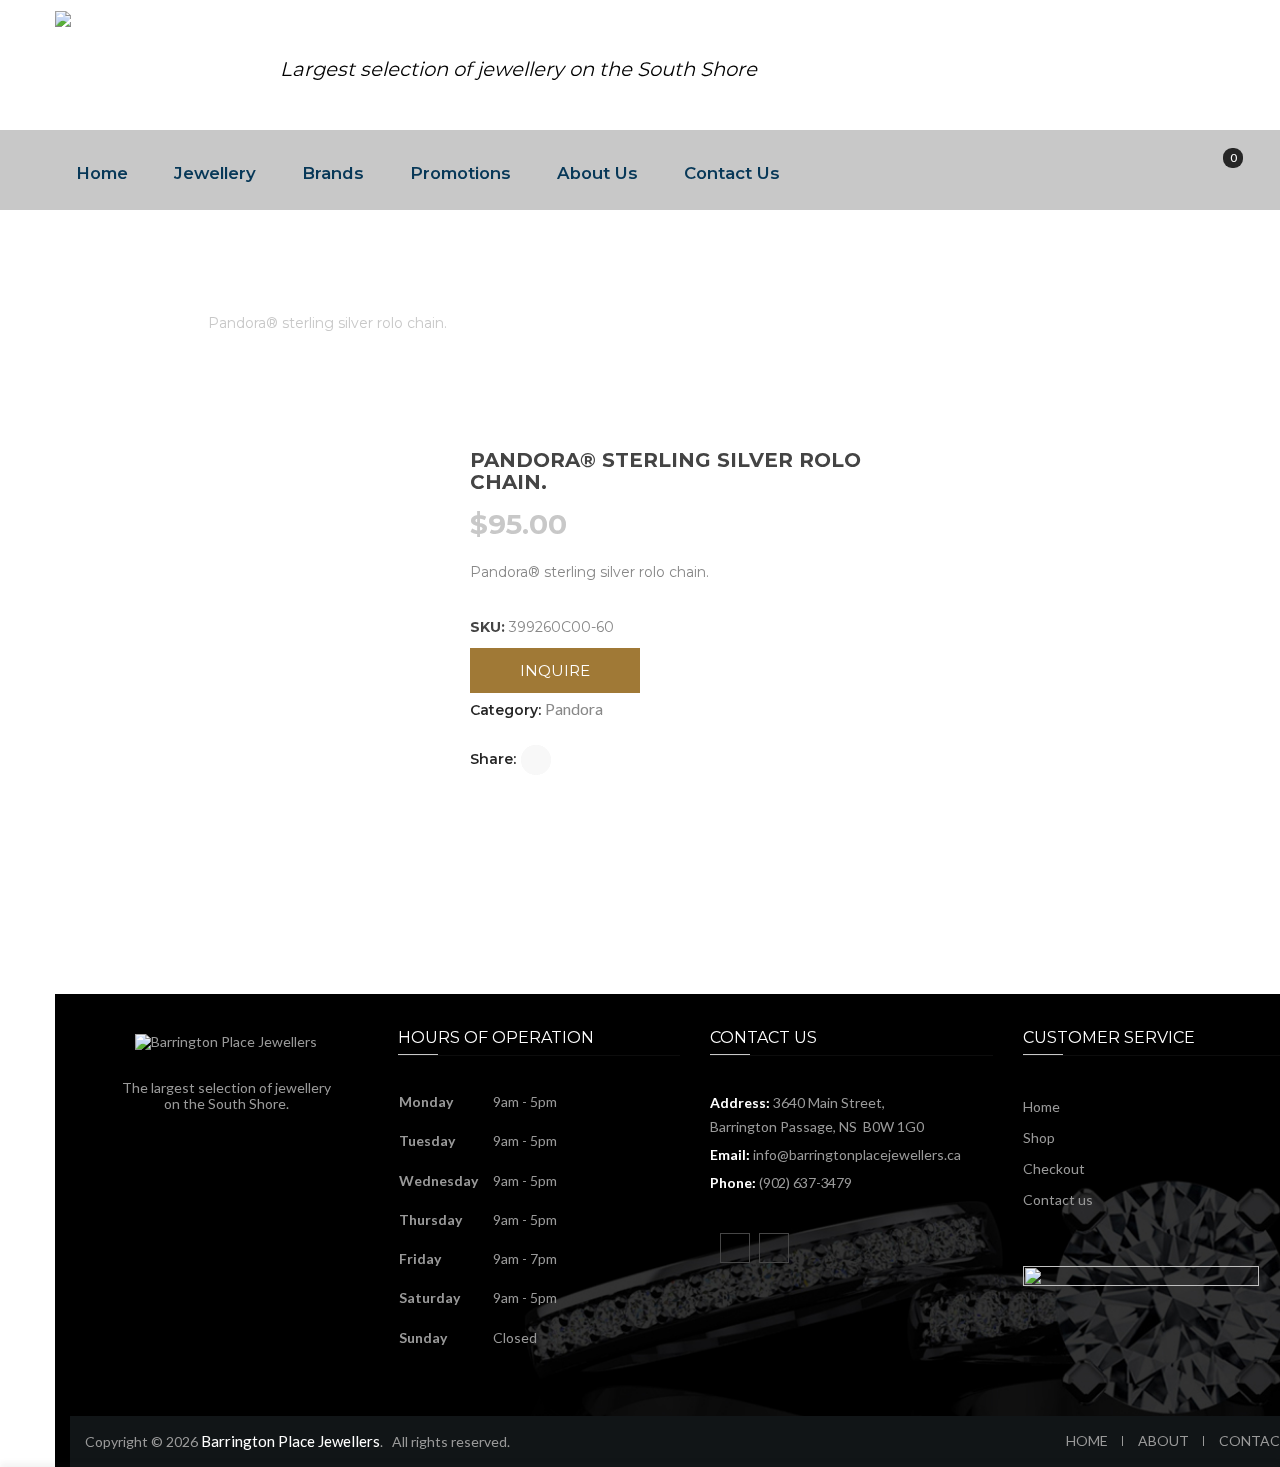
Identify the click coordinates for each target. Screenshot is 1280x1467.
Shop (1039, 1137)
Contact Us (732, 173)
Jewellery (215, 173)
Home (102, 173)
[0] (1219, 170)
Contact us (1058, 1199)
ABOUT (1163, 1440)
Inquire (555, 670)
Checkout (1054, 1168)
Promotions (460, 173)
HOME (1087, 1440)
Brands (333, 173)
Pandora (154, 323)
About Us (597, 173)
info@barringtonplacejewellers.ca (857, 1154)
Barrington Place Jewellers (290, 1441)
